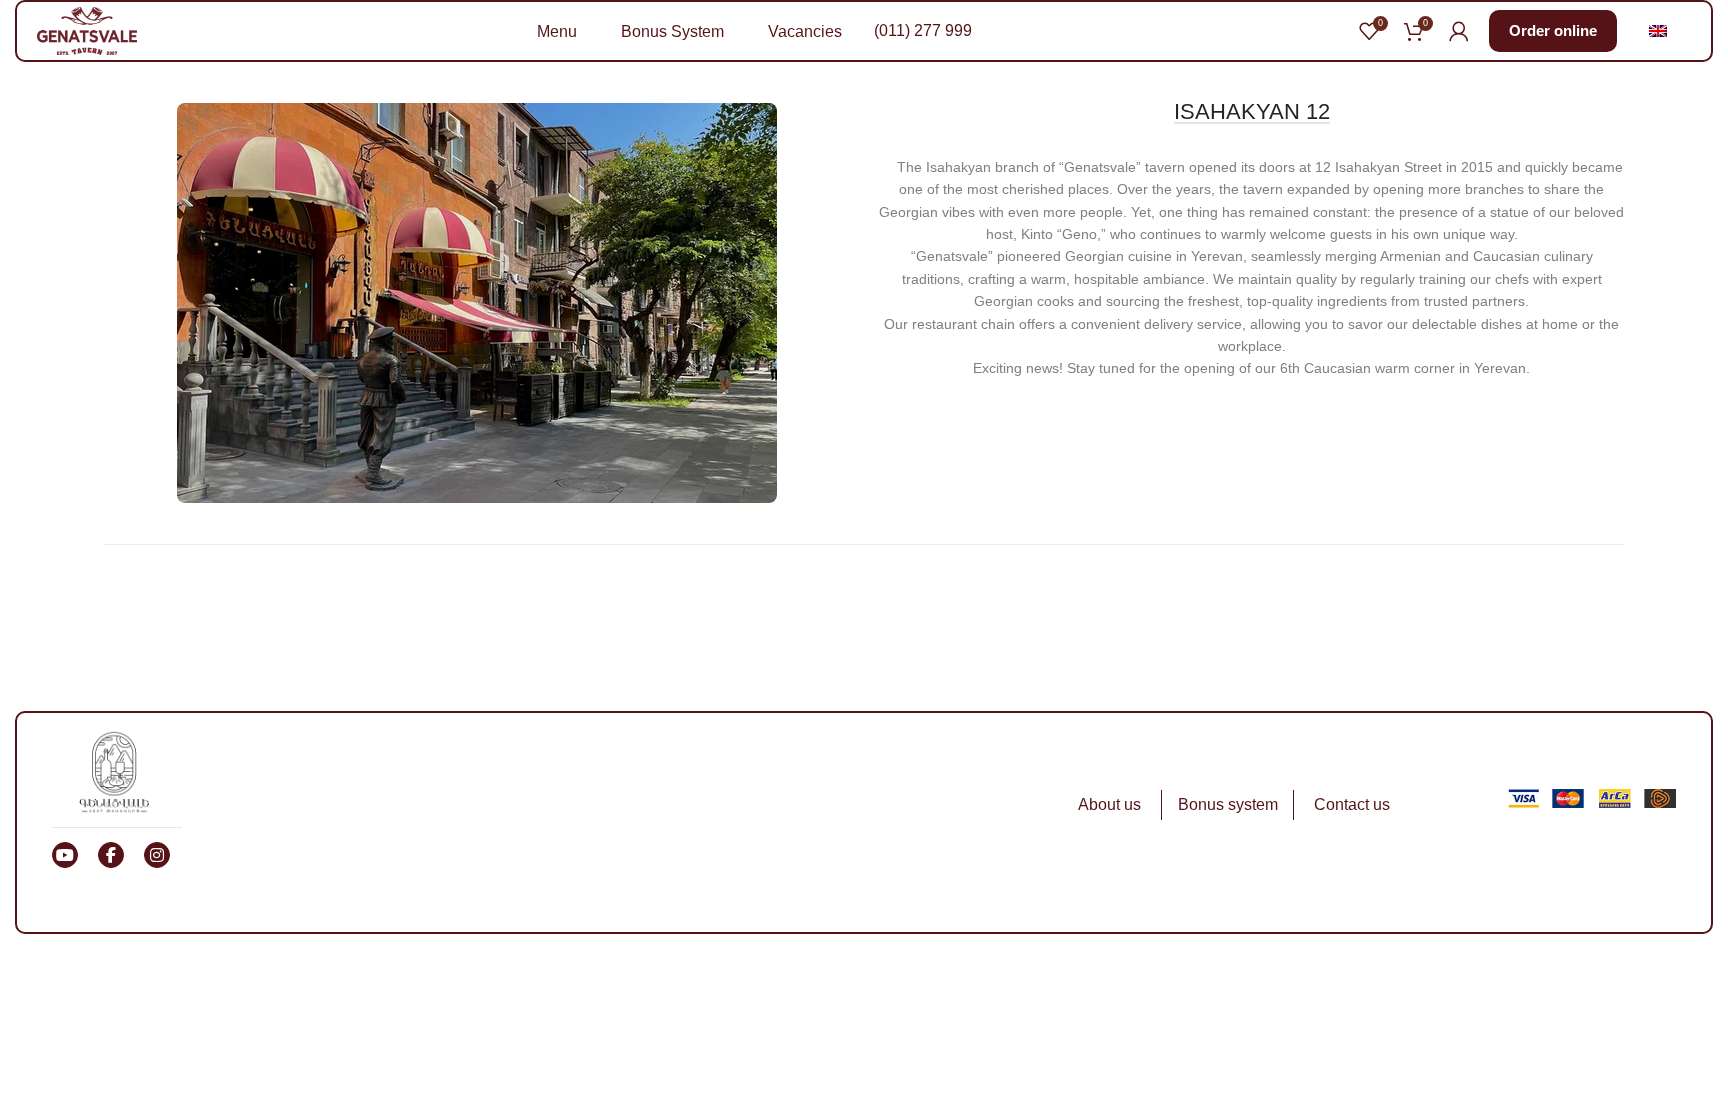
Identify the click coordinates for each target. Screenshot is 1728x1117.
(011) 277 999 (923, 30)
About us (1109, 804)
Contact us (1352, 804)
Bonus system (1228, 804)
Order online (1553, 30)
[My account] (1459, 31)
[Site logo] (87, 30)
